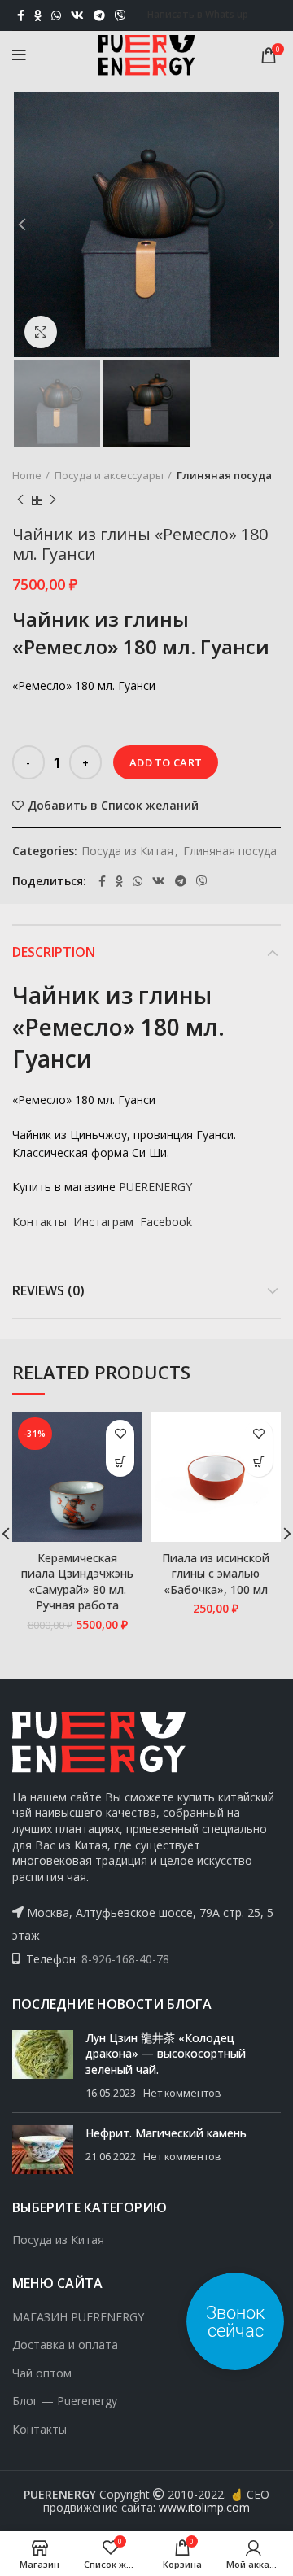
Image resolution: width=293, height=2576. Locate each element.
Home (27, 475)
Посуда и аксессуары (109, 475)
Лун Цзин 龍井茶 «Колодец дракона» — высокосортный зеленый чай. (166, 2054)
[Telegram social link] (99, 15)
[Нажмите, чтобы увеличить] (41, 332)
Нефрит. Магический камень (166, 2133)
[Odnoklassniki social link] (38, 15)
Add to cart (166, 762)
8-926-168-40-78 (125, 1959)
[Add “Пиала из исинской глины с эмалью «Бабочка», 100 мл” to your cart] (258, 1463)
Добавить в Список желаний (113, 806)
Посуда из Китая (127, 851)
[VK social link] (77, 15)
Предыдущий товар (20, 500)
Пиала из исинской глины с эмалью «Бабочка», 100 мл (216, 1574)
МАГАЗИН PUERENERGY (78, 2317)
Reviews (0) (48, 1290)
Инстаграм (103, 1222)
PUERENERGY (155, 1187)
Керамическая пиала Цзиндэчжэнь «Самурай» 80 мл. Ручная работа (77, 1582)
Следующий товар (53, 500)
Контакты (39, 1222)
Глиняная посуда (224, 475)
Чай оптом (42, 2373)
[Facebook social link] (21, 15)
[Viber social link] (120, 15)
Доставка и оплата (65, 2345)
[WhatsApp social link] (56, 15)
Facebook (166, 1222)
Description (54, 952)
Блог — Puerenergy (65, 2401)
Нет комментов (182, 2093)
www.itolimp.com (204, 2507)
